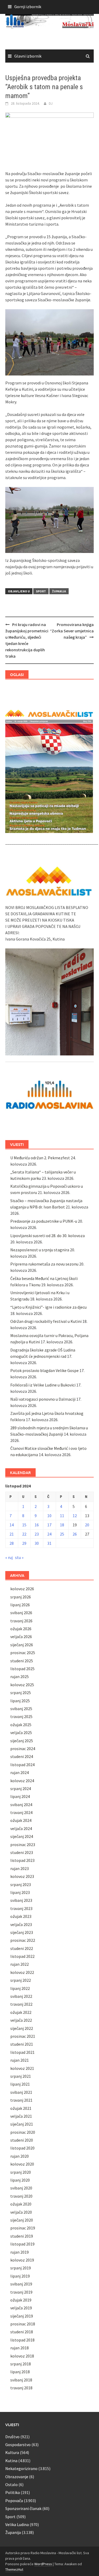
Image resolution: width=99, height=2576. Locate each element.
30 (37, 1543)
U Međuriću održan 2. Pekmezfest (40, 1158)
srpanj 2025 (21, 1693)
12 (75, 1516)
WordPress (43, 2564)
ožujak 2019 (21, 2300)
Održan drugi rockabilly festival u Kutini (46, 1321)
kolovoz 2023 (22, 1876)
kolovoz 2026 (22, 1589)
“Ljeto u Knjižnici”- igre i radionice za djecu (48, 1307)
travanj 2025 (21, 1716)
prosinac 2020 (23, 2132)
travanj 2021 (21, 2100)
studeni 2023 (22, 1852)
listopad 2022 (22, 1956)
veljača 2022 (21, 2020)
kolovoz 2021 (22, 2068)
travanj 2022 (21, 2004)
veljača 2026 (21, 1637)
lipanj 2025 (20, 1701)
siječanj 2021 (22, 2124)
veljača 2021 (21, 2116)
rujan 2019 (20, 2252)
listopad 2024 (22, 1765)
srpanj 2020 (21, 2172)
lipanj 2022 (20, 1988)
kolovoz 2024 (22, 1781)
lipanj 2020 (20, 2180)
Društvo (12, 2437)
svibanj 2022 (21, 1996)
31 (49, 1543)
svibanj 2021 (21, 2092)
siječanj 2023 (22, 1932)
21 (12, 1534)
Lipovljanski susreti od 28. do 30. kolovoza (48, 1236)
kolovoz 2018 (22, 2356)
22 (24, 1534)
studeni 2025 (22, 1661)
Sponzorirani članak (23, 2508)
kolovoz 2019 (22, 2260)
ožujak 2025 (21, 1725)
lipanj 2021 (20, 2084)
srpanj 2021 (21, 2076)
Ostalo (11, 2484)
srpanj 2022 (21, 1980)
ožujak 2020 (21, 2204)
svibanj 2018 (21, 2380)
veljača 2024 (21, 1828)
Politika (13, 2492)
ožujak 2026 (21, 1629)
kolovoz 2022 (22, 1972)
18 (62, 1525)
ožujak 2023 (21, 1916)
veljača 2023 (21, 1924)
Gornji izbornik (28, 7)
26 (75, 1534)
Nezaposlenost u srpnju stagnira (40, 1250)
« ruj (9, 1557)
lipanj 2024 (20, 1796)
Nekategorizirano (21, 2468)
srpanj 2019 (21, 2268)
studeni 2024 (22, 1756)
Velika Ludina (17, 2524)
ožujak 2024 (21, 1820)
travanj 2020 (21, 2196)
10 (49, 1516)
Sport (41, 591)
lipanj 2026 (20, 1605)
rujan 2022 (20, 1964)
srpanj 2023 (21, 1884)
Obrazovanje (17, 2477)
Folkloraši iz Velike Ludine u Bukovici (43, 1385)
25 (62, 1534)
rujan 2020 (20, 2156)
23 (37, 1534)
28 (12, 1543)
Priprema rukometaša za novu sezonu (44, 1264)
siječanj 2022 (22, 2028)
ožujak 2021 (21, 2108)
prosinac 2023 (23, 1845)
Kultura (12, 2452)
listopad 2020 (22, 2148)
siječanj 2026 (22, 1645)
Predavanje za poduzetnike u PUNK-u (44, 1221)
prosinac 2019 (23, 2228)
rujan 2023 (20, 1868)
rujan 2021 (20, 2060)
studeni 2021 (22, 2044)
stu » (19, 1557)
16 (37, 1525)
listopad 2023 (22, 1860)
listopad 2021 (22, 2052)
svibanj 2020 (21, 2188)
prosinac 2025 (23, 1653)
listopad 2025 (22, 1669)
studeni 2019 (22, 2236)
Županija (59, 591)
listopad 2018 (22, 2340)
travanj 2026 (21, 1621)
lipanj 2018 (20, 2372)
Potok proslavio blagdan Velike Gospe (44, 1370)
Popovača (14, 2501)
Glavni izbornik (28, 56)
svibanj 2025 (21, 1709)
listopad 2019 (22, 2244)
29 (24, 1543)
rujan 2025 (20, 1676)
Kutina (11, 2461)
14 (12, 1525)
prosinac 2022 (23, 1940)
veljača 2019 (21, 2308)
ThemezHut (14, 2569)
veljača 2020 (21, 2212)
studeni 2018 (22, 2332)
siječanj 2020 (22, 2220)
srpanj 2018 (21, 2364)
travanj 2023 (21, 1908)
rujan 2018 (20, 2348)
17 (49, 1525)
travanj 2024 (21, 1812)
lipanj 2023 (20, 1892)
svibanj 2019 (21, 2284)
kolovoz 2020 (22, 2164)
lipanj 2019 (20, 2276)
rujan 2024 (20, 1772)
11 (62, 1516)
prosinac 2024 (23, 1749)
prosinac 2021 (23, 2036)
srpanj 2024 (21, 1789)
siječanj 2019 (22, 2316)
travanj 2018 (21, 2388)
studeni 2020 (22, 2140)
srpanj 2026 (21, 1597)
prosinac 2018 (23, 2324)
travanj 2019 (21, 2292)
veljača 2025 (21, 1732)
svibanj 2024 (21, 1805)
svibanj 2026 (21, 1613)
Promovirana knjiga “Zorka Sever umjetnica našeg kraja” (72, 631)
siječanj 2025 (22, 1741)
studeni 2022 (22, 1948)
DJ (51, 103)
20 (87, 1525)
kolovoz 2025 (22, 1685)
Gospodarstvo (18, 2445)
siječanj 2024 (22, 1836)
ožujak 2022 (21, 2012)
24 (49, 1534)
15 (24, 1525)
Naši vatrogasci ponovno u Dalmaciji (43, 1399)
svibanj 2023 (21, 1900)
